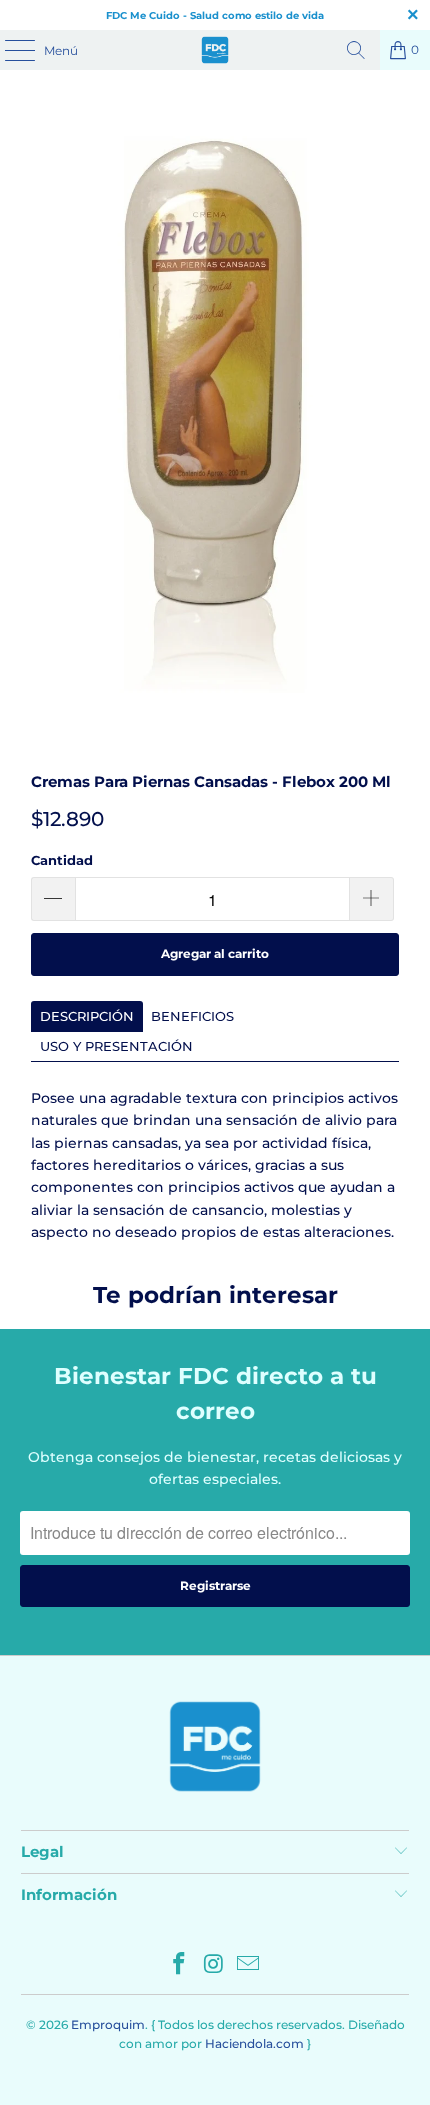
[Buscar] (356, 50)
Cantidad (62, 860)
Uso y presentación (116, 1046)
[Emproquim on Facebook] (179, 1965)
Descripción (87, 1016)
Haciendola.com (254, 2043)
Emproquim (108, 2024)
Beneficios (192, 1016)
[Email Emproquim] (249, 1965)
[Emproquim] (215, 50)
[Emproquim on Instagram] (214, 1965)
